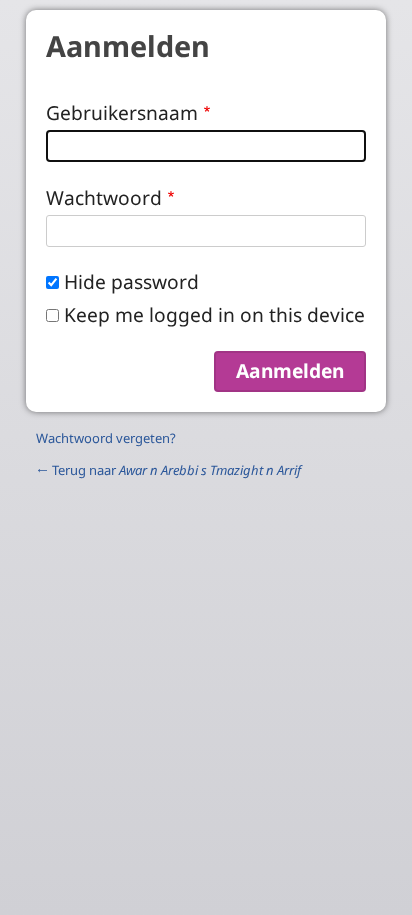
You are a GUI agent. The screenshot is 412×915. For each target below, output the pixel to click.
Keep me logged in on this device (214, 314)
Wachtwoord (104, 197)
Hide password (131, 281)
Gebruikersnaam (122, 112)
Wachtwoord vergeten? (106, 438)
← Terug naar (168, 470)
